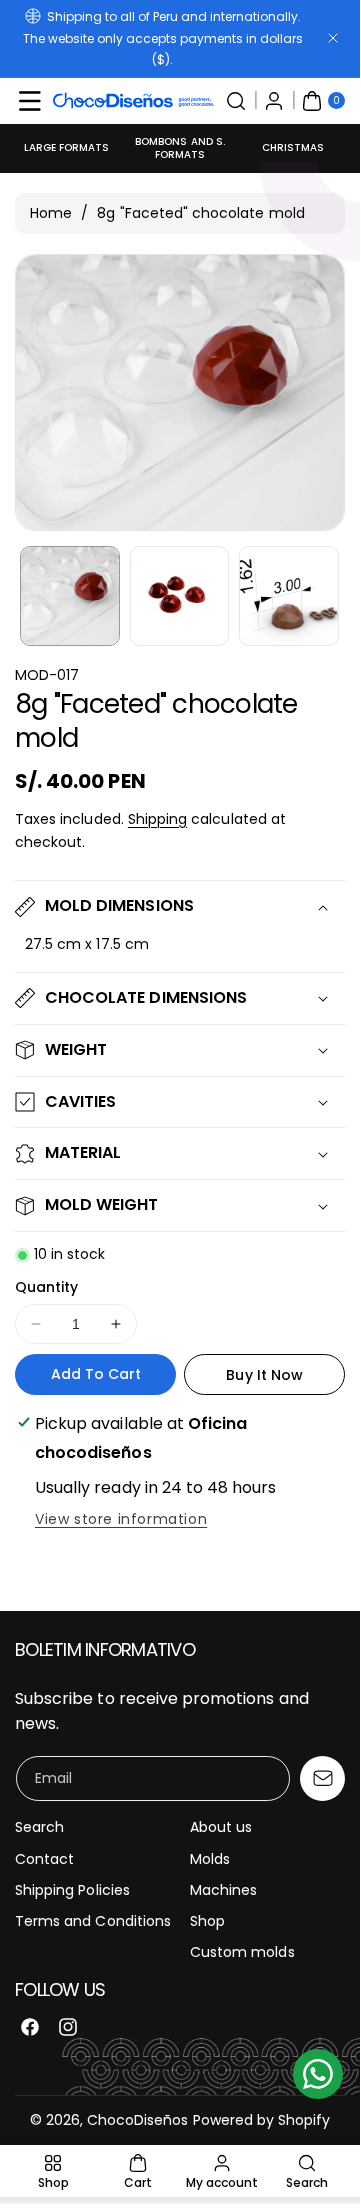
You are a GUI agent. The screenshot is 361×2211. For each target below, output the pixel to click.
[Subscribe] (322, 1778)
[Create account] (274, 101)
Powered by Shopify (262, 2120)
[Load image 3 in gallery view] (289, 596)
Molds (210, 1859)
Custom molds (242, 1952)
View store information (121, 1519)
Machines (223, 1890)
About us (221, 1827)
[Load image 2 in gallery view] (180, 596)
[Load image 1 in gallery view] (70, 596)
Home (51, 213)
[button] (30, 101)
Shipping (157, 819)
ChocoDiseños (138, 2120)
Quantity (46, 1287)
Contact (44, 1859)
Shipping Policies (72, 1890)
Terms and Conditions (93, 1921)
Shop (207, 1921)
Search (39, 1827)
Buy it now (264, 1375)
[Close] (333, 38)
